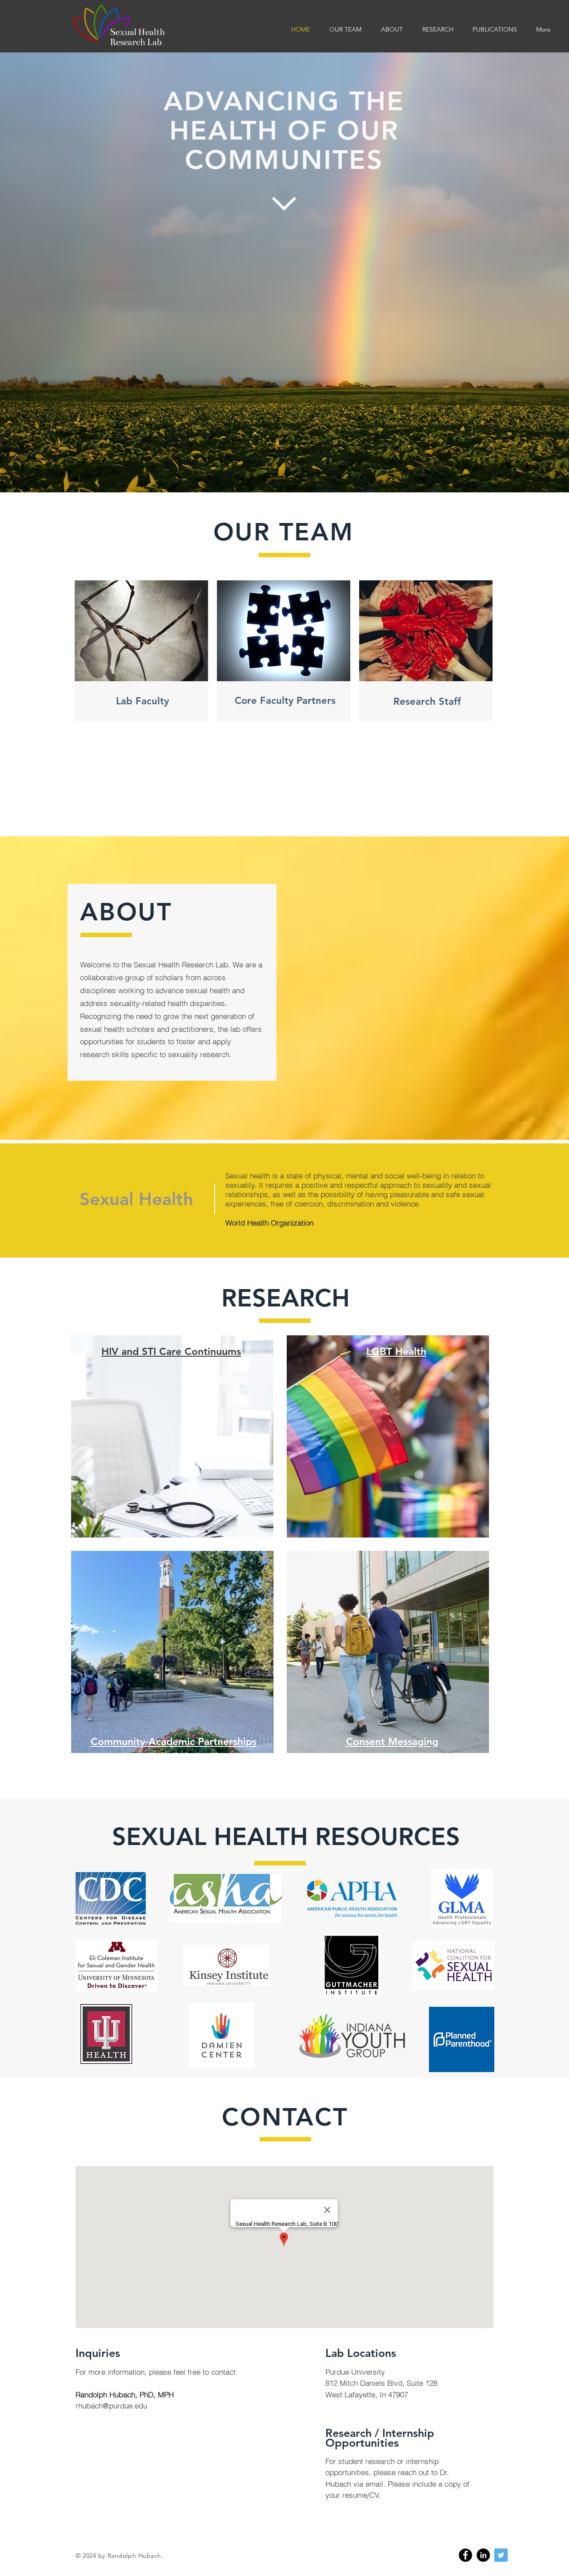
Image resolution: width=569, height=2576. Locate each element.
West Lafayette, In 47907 (367, 2394)
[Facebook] (465, 2555)
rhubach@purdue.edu (111, 2406)
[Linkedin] (483, 2555)
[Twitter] (501, 2555)
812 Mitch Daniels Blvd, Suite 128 (381, 2383)
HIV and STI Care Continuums (171, 1351)
